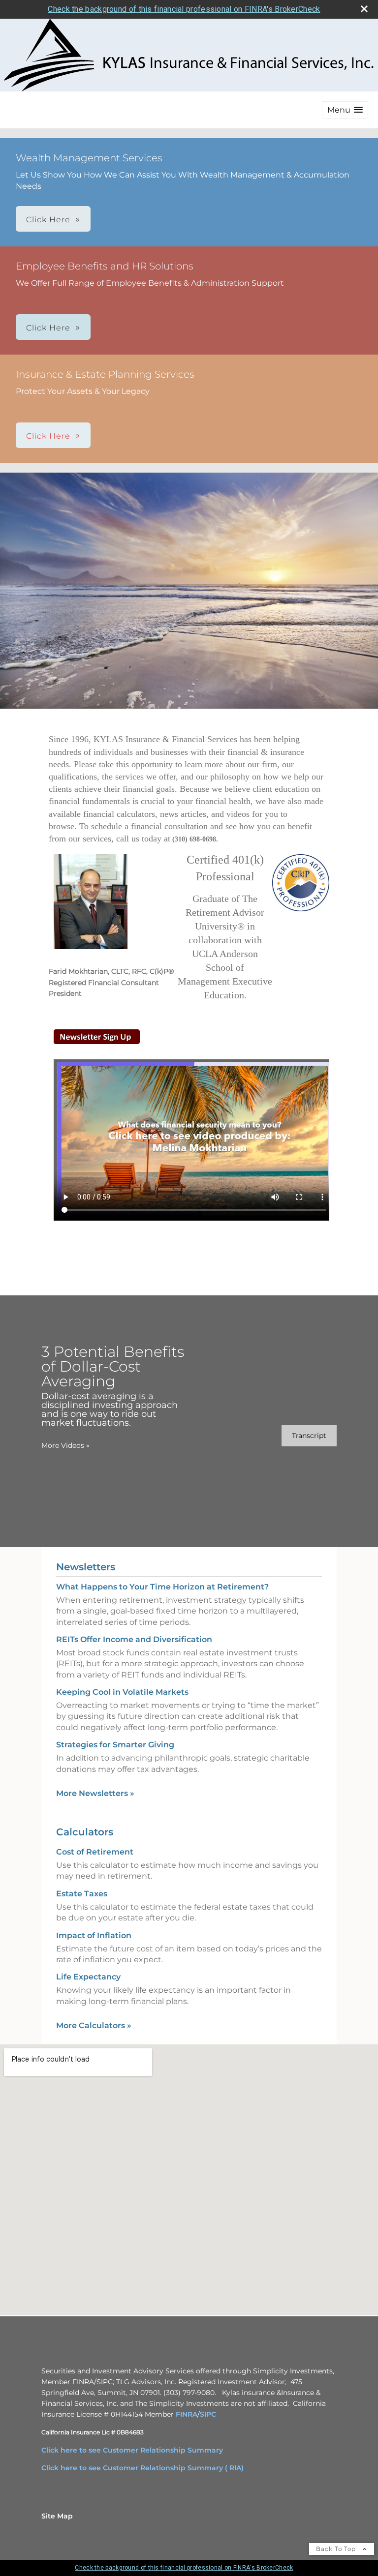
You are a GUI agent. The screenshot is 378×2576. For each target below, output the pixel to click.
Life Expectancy (88, 1977)
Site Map (57, 2516)
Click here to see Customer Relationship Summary (132, 2450)
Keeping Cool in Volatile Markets (122, 1692)
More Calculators (94, 2025)
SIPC (208, 2414)
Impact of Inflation (94, 1935)
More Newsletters (95, 1793)
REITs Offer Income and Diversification (134, 1639)
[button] (345, 110)
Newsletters (86, 1567)
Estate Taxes (82, 1894)
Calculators (85, 1832)
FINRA (187, 2414)
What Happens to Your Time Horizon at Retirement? (162, 1587)
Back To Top (337, 2549)
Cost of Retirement (95, 1852)
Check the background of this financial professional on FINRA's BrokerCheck (184, 9)
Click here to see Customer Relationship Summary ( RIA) (142, 2468)
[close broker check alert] (364, 9)
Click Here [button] (48, 220)
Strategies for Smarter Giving (115, 1745)
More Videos (65, 1445)
